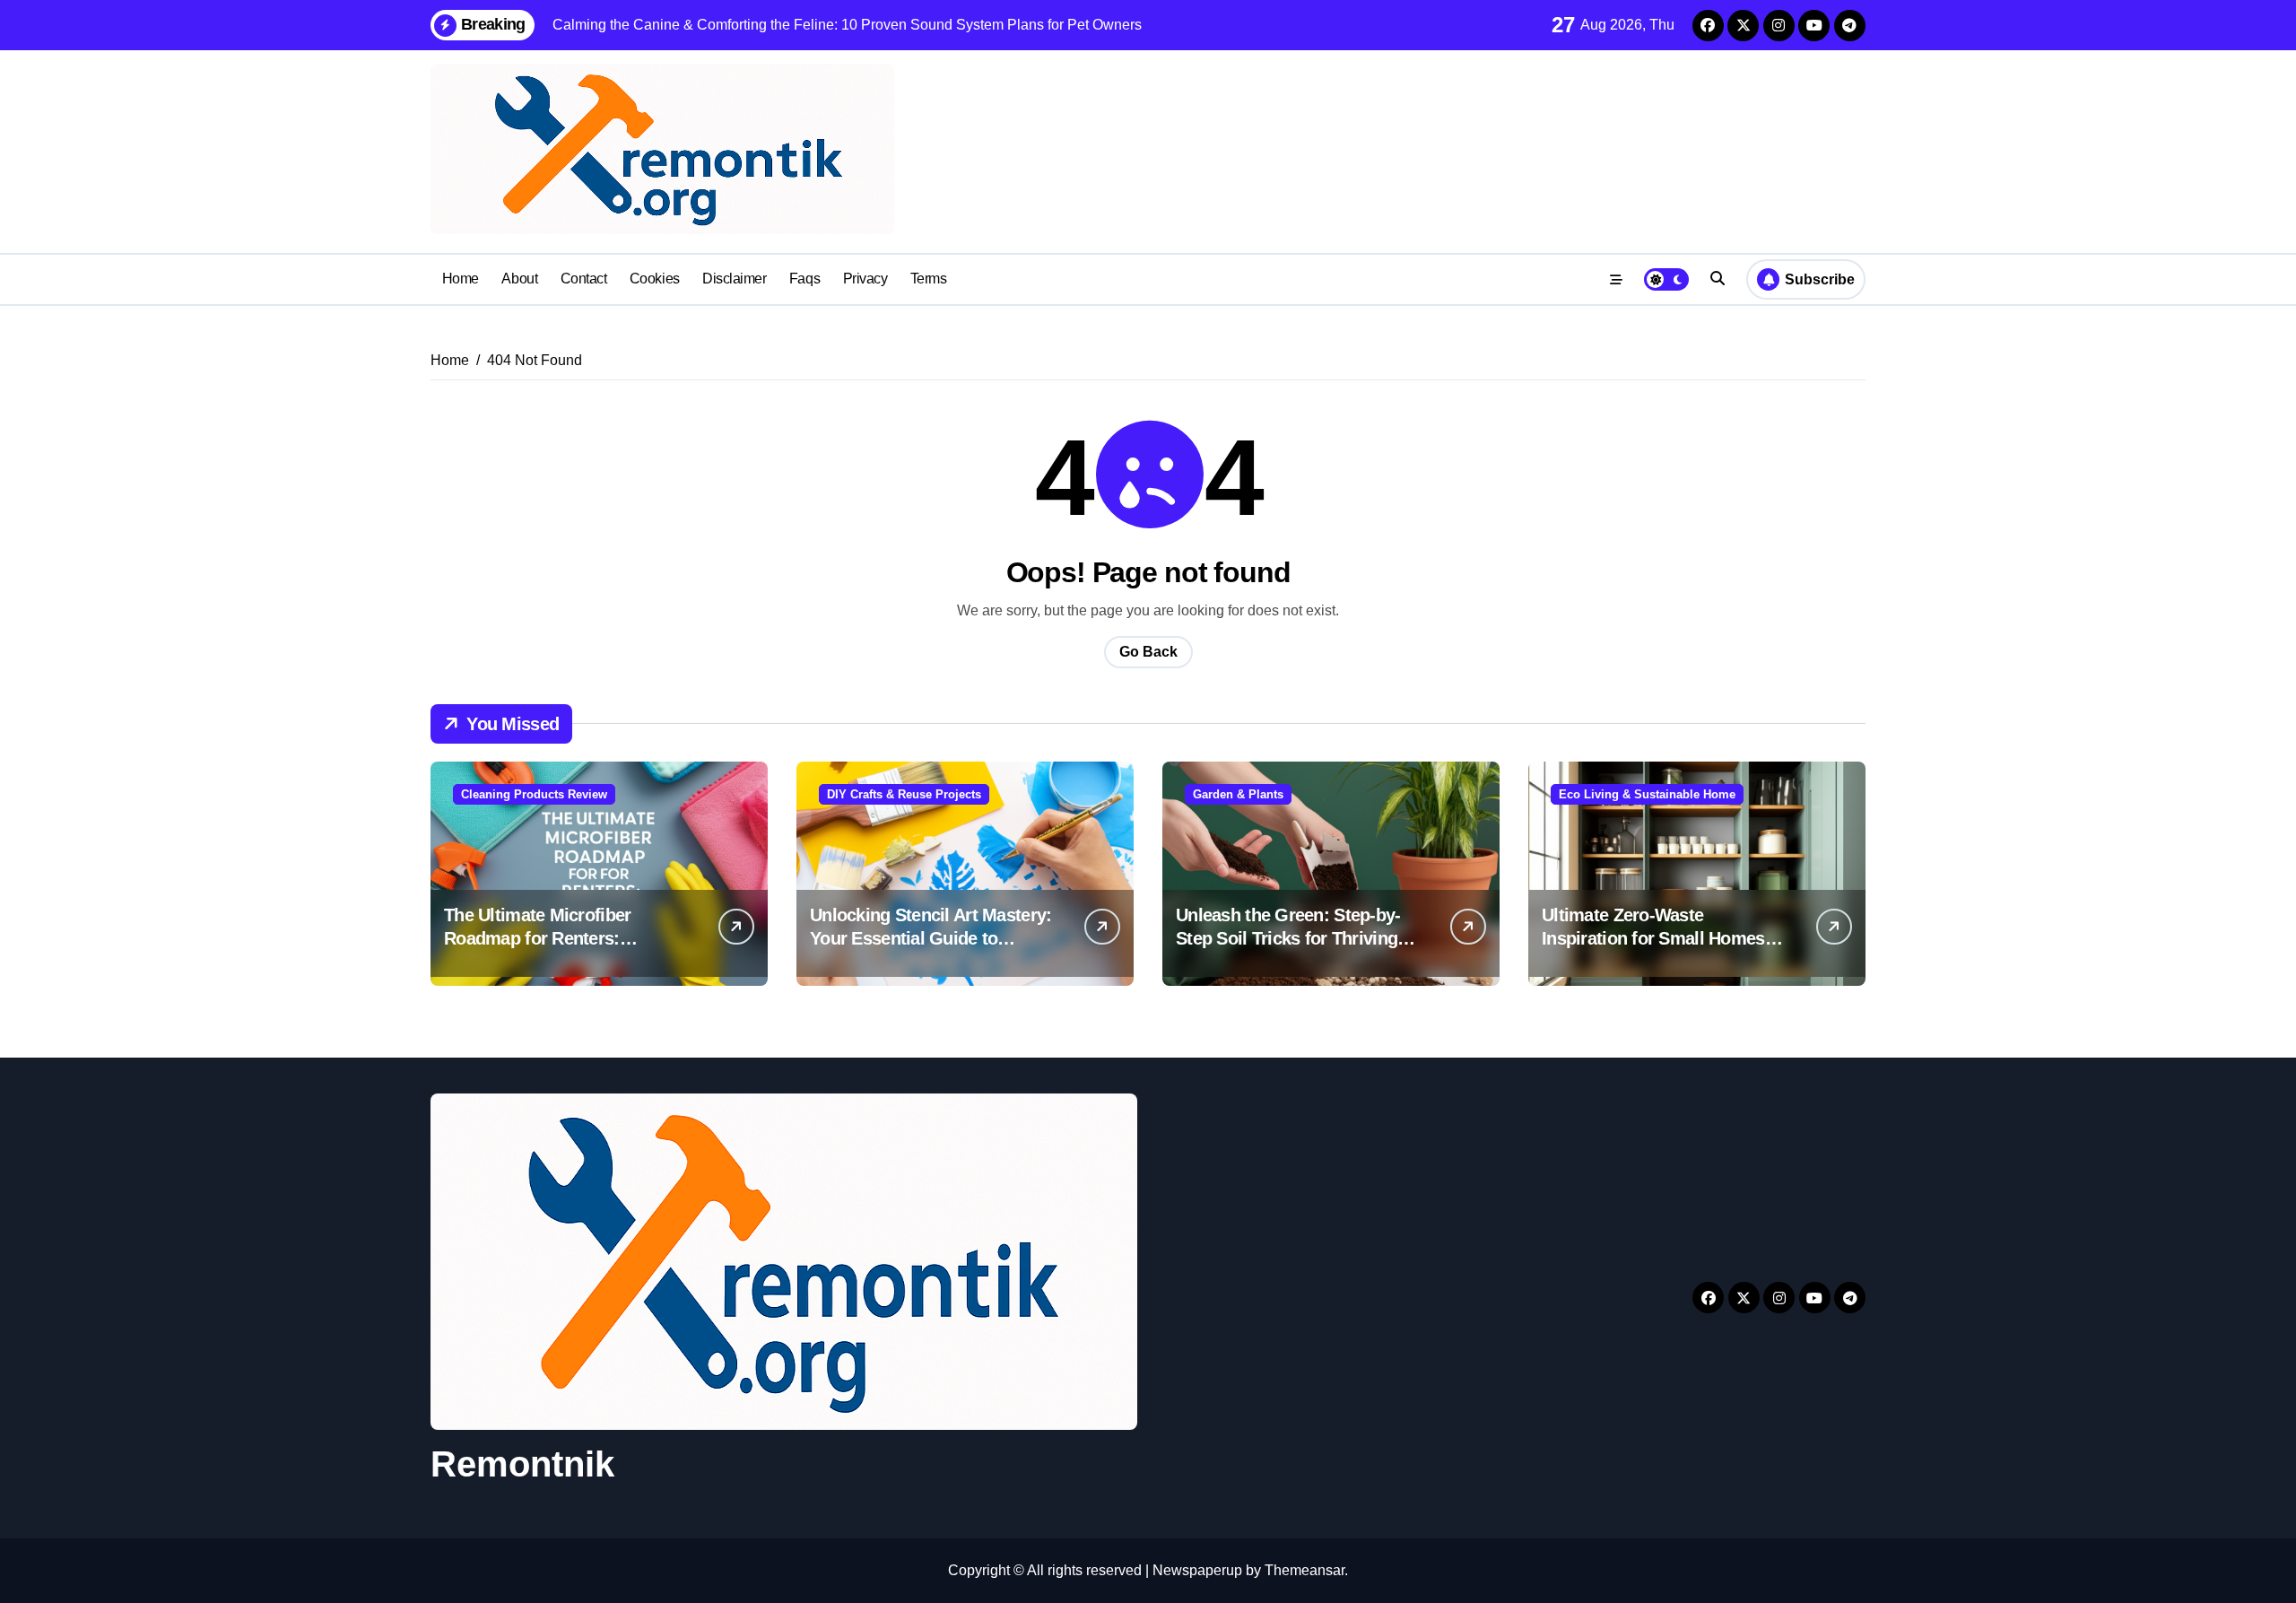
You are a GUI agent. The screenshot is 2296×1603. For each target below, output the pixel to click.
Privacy (865, 279)
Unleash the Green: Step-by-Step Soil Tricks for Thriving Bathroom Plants (1288, 938)
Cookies (655, 279)
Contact (584, 279)
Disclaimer (734, 279)
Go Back (1148, 652)
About (519, 279)
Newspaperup (1197, 1570)
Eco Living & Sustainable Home (1647, 794)
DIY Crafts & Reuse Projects (904, 794)
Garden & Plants (1238, 794)
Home (461, 279)
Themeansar (1305, 1570)
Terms (929, 279)
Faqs (804, 279)
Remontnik (522, 1464)
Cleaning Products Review (534, 794)
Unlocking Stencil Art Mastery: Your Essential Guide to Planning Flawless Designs (931, 938)
